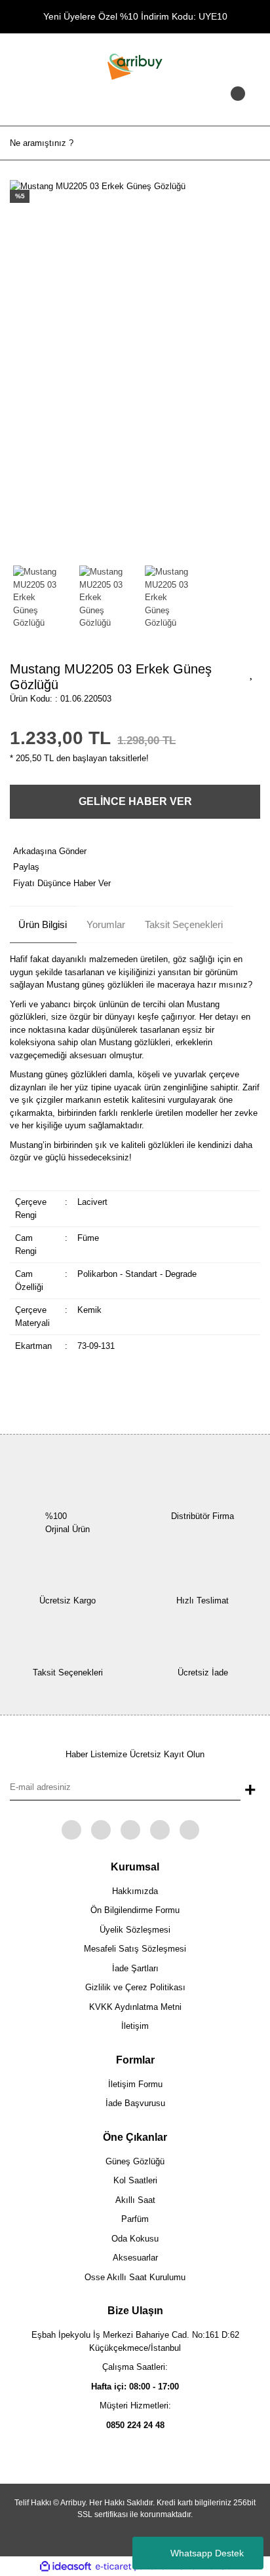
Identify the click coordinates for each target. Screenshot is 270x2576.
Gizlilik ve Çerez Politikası (135, 1987)
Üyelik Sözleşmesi (135, 1930)
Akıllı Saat (135, 2200)
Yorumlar (106, 924)
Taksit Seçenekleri (184, 924)
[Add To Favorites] (252, 673)
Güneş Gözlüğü (135, 2161)
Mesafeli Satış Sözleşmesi (135, 1949)
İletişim (135, 2026)
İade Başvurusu (135, 2103)
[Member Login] (135, 106)
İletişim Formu (135, 2084)
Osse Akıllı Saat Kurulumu (135, 2277)
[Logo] (135, 66)
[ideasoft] (66, 2567)
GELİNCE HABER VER (135, 801)
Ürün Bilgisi (43, 924)
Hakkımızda (135, 1891)
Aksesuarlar (135, 2258)
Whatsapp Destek (207, 2553)
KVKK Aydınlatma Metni (135, 2007)
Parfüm (135, 2219)
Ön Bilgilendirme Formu (135, 1910)
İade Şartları (135, 1968)
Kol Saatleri (135, 2180)
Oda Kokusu (135, 2239)
